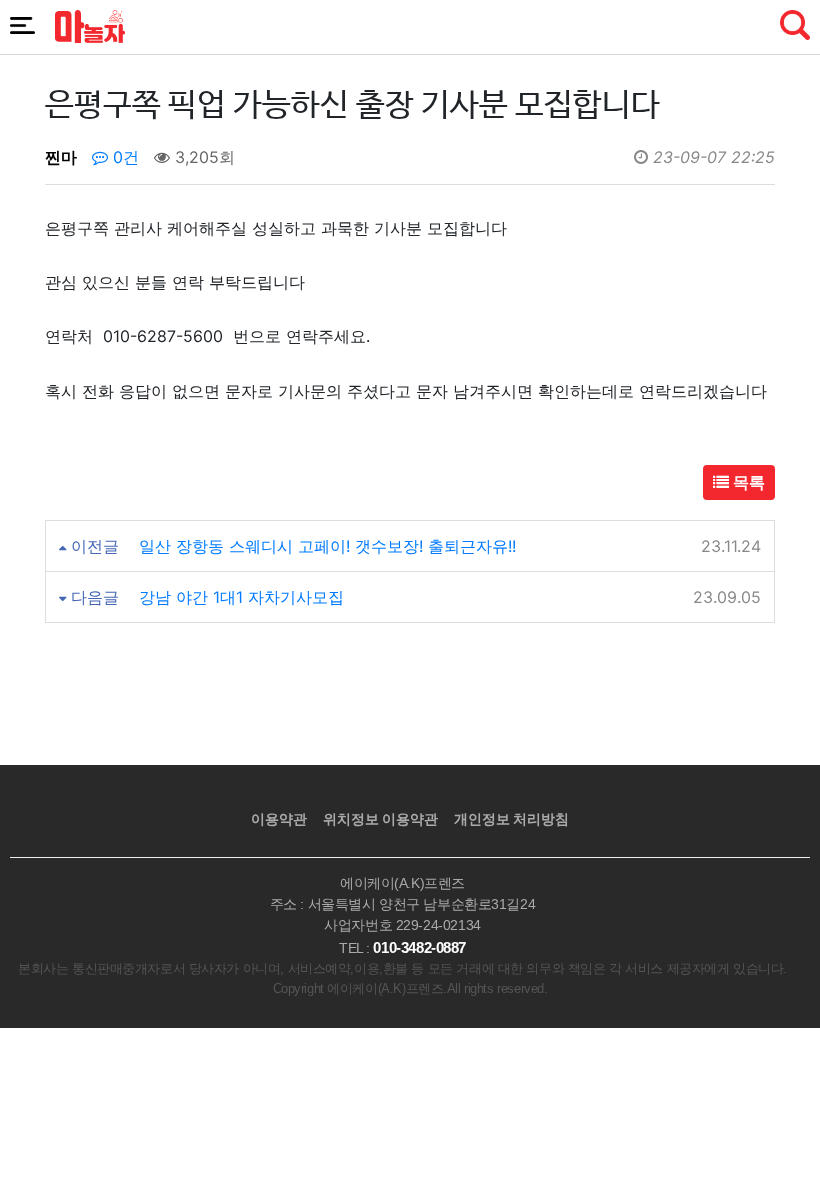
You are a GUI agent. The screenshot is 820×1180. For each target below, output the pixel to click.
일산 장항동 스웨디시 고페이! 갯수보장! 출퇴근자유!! (327, 546)
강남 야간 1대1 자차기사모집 (241, 597)
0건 (123, 157)
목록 (747, 482)
